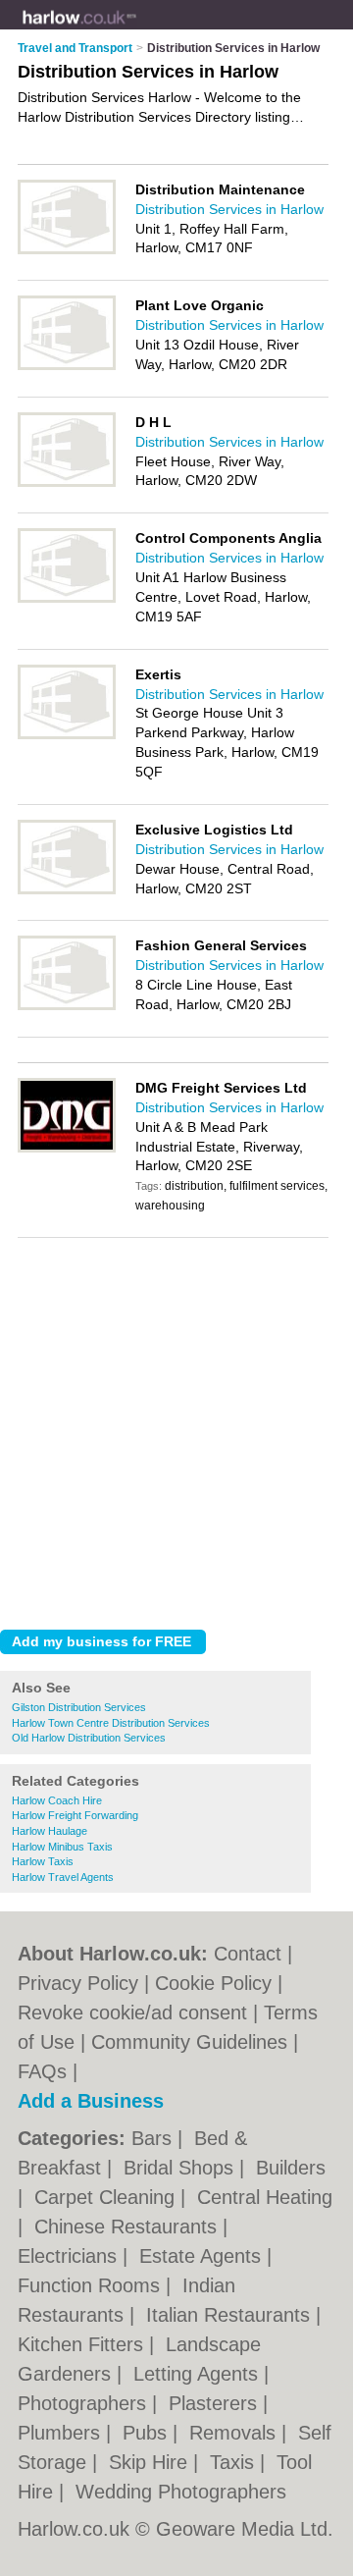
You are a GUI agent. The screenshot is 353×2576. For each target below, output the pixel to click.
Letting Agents (199, 2374)
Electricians (70, 2256)
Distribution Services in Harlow (229, 209)
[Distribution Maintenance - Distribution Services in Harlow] (67, 250)
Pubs (148, 2433)
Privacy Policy (78, 1983)
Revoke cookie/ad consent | (141, 2012)
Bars (154, 2138)
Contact (248, 1954)
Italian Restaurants (231, 2315)
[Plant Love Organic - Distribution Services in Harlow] (67, 366)
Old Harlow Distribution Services (89, 1738)
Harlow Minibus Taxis (62, 1847)
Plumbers (62, 2433)
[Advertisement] (176, 1428)
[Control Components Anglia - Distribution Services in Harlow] (67, 599)
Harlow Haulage (50, 1831)
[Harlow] (137, 30)
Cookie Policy (213, 1983)
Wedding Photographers (181, 2492)
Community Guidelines (189, 2042)
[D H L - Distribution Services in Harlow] (67, 483)
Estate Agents (203, 2256)
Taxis (235, 2462)
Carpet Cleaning (107, 2197)
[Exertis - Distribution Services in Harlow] (67, 735)
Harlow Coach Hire (57, 1800)
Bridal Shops (181, 2168)
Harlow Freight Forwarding (75, 1815)
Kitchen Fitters (83, 2344)
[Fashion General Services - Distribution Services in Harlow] (67, 1006)
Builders (291, 2168)
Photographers (85, 2403)
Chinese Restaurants (128, 2227)
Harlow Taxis (43, 1861)
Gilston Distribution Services (79, 1707)
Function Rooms (92, 2285)
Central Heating (265, 2197)
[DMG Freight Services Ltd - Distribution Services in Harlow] (67, 1149)
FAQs (42, 2071)
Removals (235, 2433)
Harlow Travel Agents (63, 1877)
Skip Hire (151, 2462)
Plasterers (216, 2403)
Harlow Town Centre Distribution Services (111, 1723)
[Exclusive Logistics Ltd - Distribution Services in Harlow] (67, 890)
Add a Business (91, 2101)
